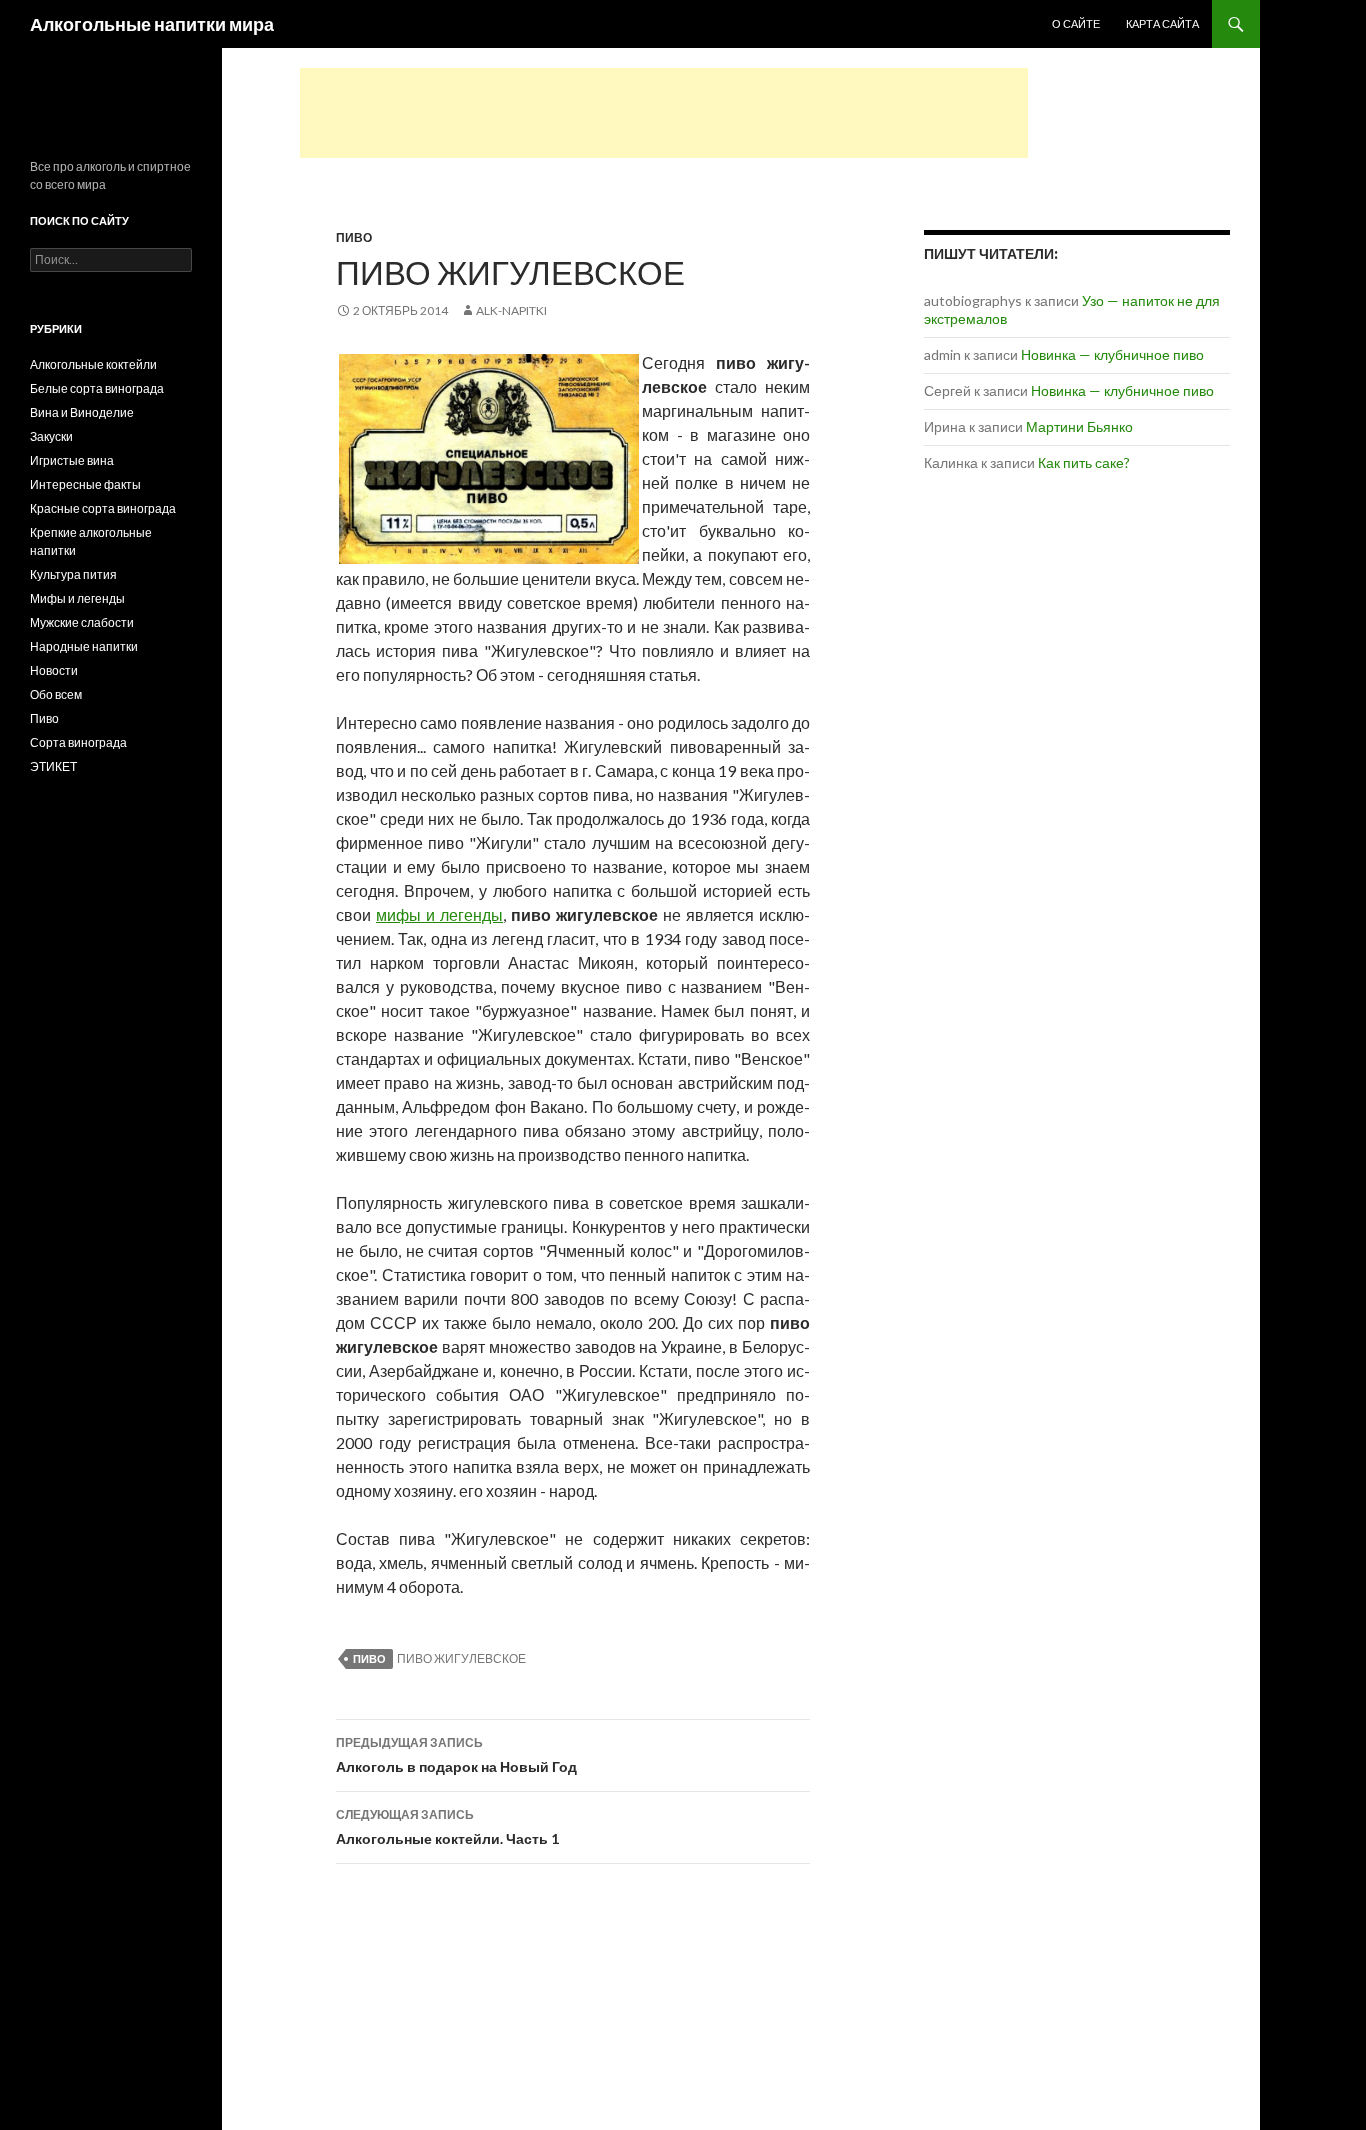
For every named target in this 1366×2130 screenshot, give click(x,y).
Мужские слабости (82, 622)
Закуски (51, 436)
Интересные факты (85, 484)
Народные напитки (84, 646)
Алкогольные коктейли (93, 364)
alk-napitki (511, 310)
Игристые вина (72, 460)
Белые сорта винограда (97, 388)
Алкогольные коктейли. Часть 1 (447, 1827)
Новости (54, 670)
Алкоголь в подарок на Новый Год (456, 1755)
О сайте (1076, 23)
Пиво (354, 237)
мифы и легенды (439, 914)
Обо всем (56, 694)
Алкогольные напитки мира (152, 24)
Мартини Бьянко (1079, 426)
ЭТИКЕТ (53, 766)
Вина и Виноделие (82, 412)
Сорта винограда (78, 742)
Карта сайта (1162, 23)
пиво (369, 1658)
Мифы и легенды (77, 598)
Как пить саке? (1084, 462)
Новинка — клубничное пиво (1112, 354)
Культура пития (73, 574)
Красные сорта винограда (103, 508)
